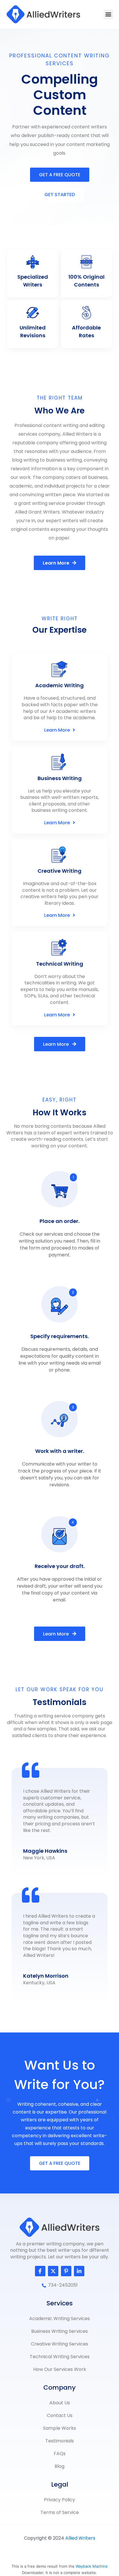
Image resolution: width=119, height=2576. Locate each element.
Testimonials (60, 2441)
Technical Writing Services (60, 2357)
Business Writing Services (59, 2331)
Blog (59, 2466)
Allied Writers (80, 2538)
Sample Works (59, 2428)
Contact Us (60, 2415)
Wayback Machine (92, 2566)
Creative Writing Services (59, 2344)
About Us (60, 2403)
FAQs (60, 2454)
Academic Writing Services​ (59, 2319)
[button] (108, 14)
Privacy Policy (59, 2500)
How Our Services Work (60, 2369)
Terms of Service (60, 2512)
